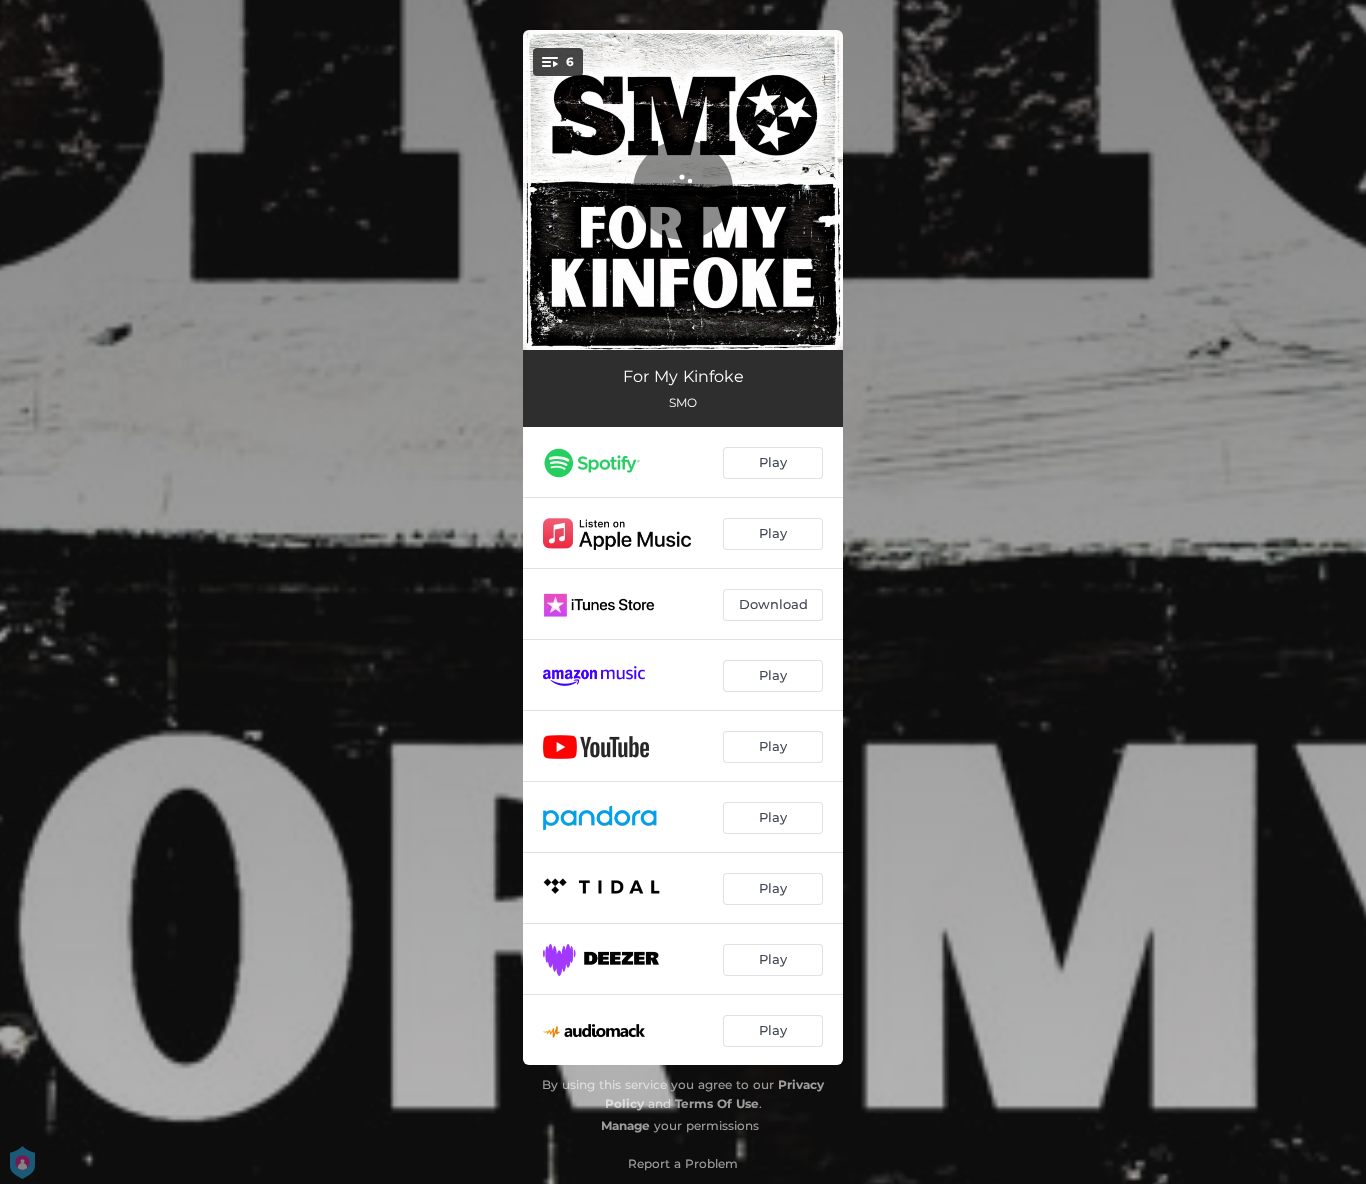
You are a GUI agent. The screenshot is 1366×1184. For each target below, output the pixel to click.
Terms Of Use (717, 1103)
